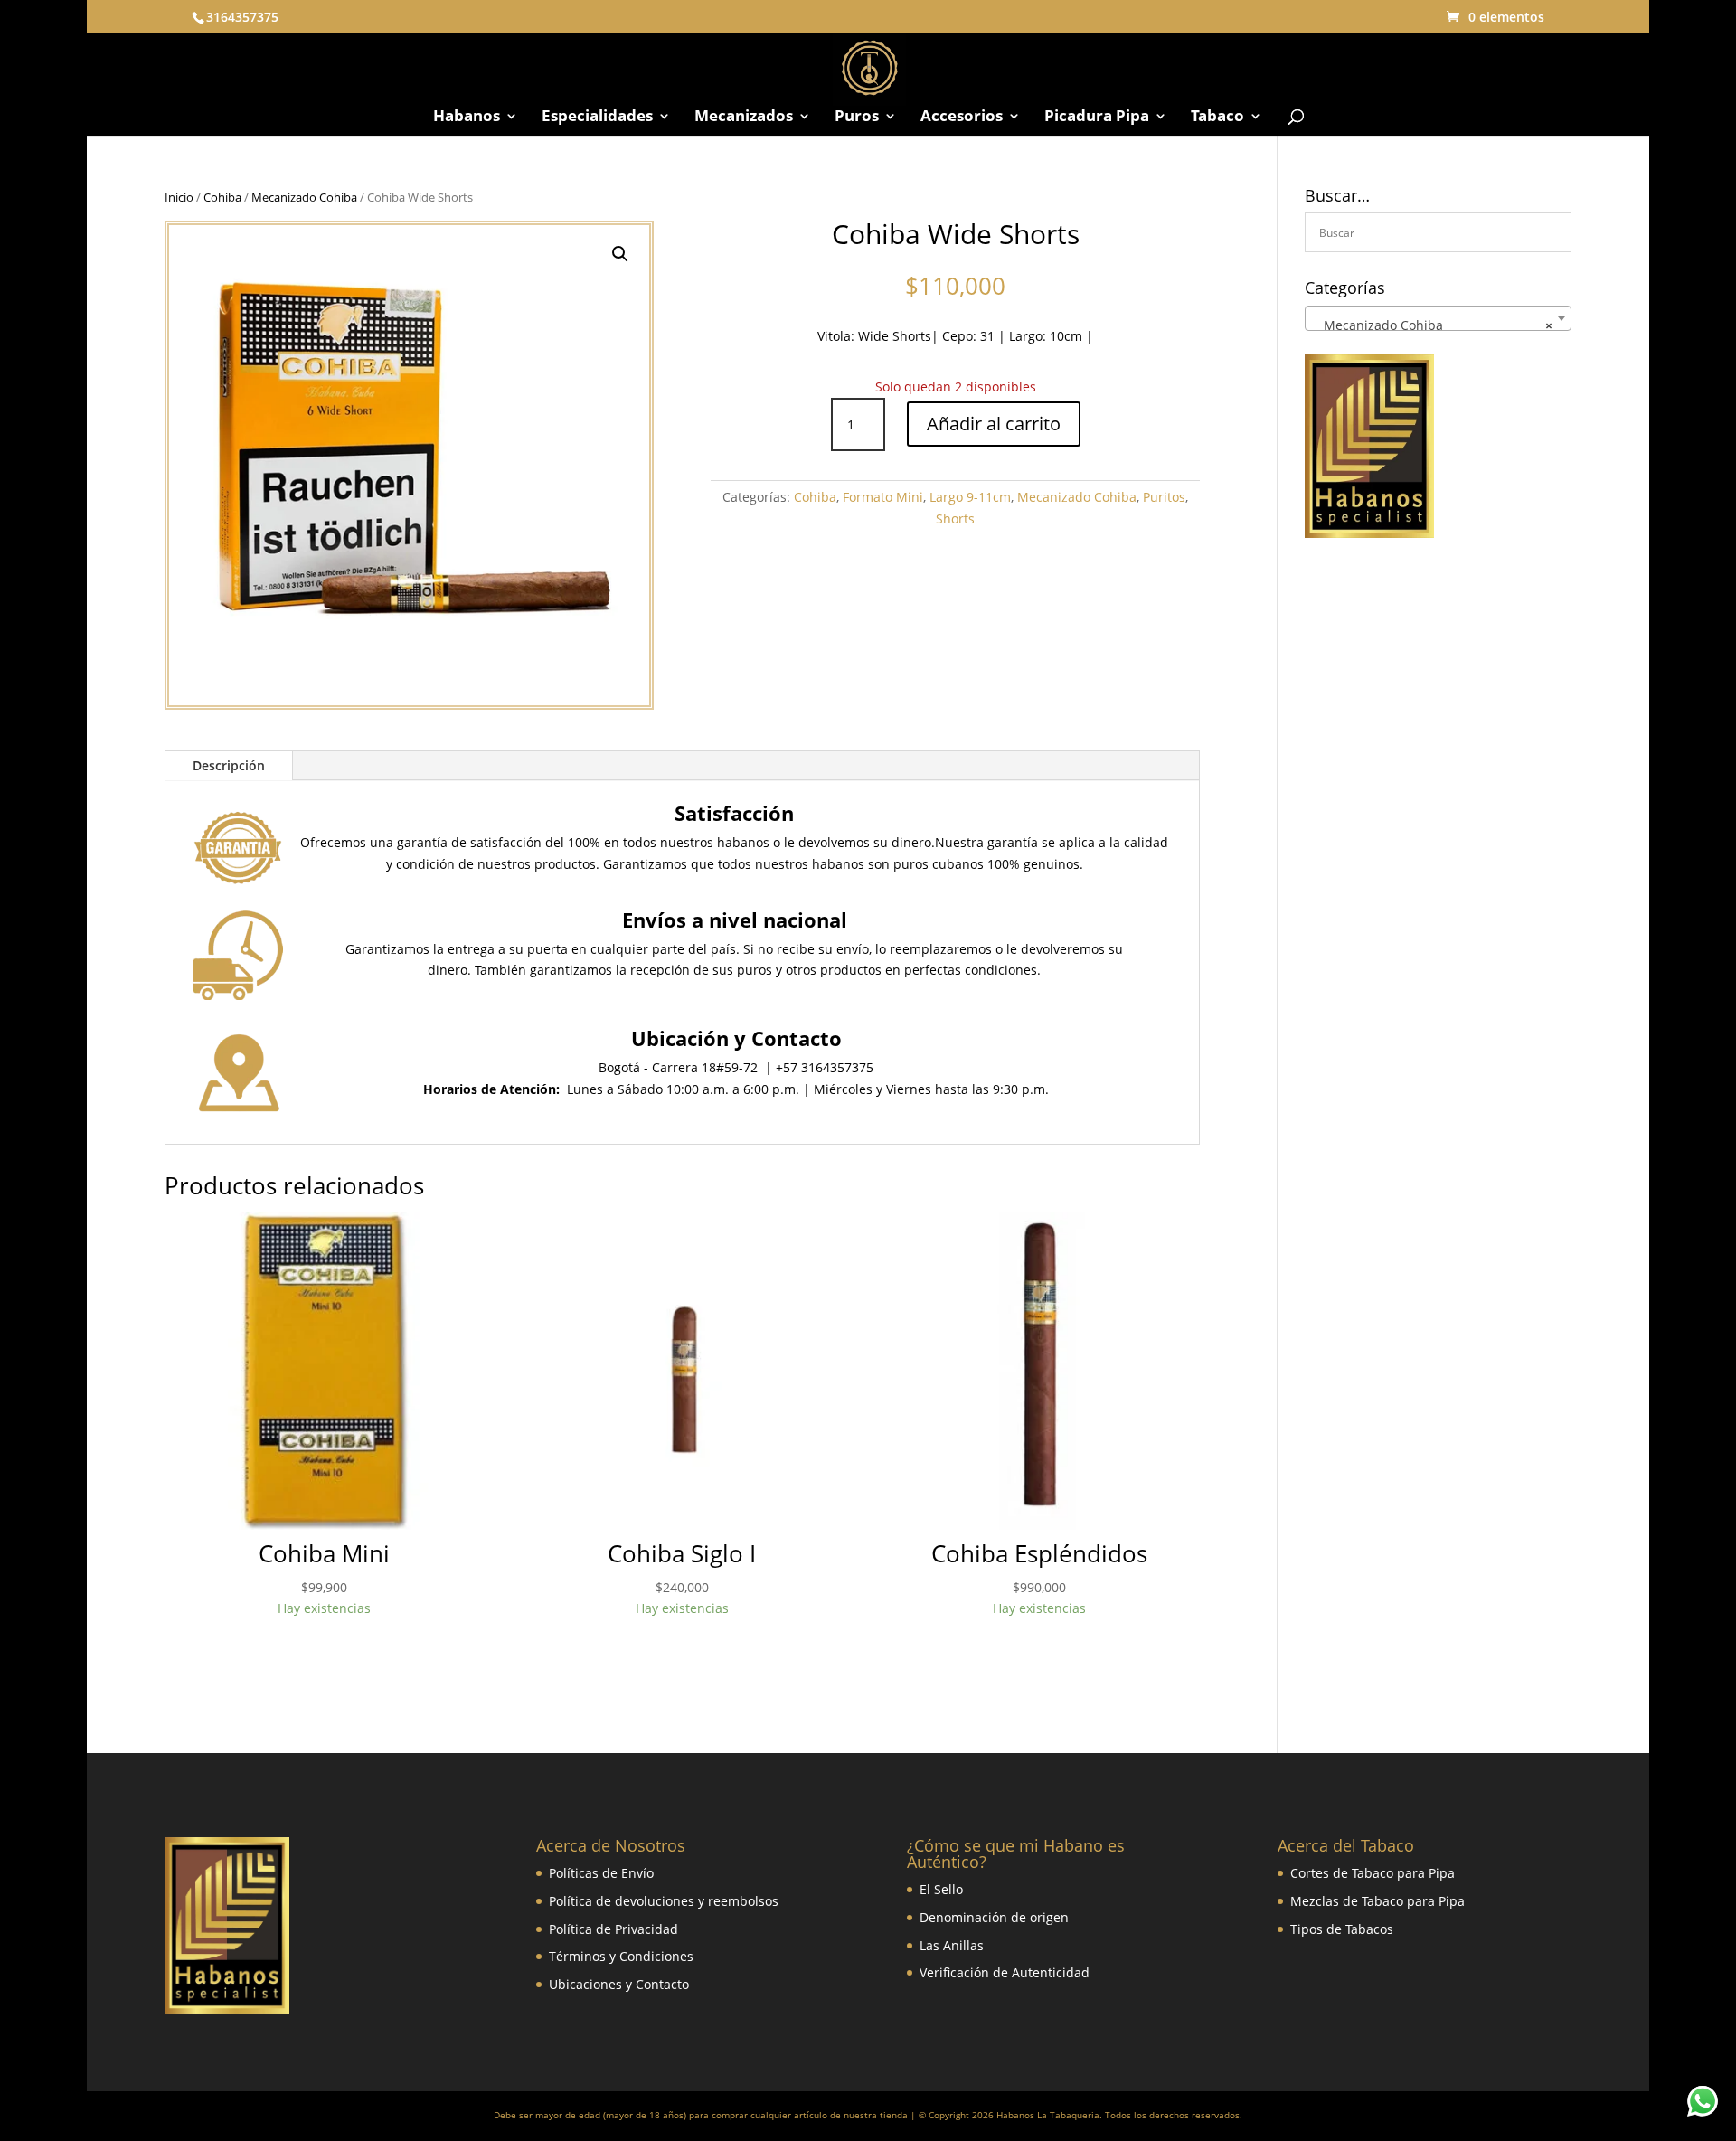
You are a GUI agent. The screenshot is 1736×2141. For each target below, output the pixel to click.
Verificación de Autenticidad (1005, 1972)
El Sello (941, 1889)
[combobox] (1438, 318)
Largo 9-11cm (970, 497)
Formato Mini (883, 497)
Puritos (1164, 497)
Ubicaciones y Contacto (619, 1984)
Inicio (179, 197)
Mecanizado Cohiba (304, 197)
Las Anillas (952, 1945)
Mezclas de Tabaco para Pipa (1377, 1901)
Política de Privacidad (613, 1929)
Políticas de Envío (601, 1873)
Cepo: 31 (968, 336)
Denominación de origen (994, 1917)
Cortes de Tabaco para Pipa (1373, 1873)
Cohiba (222, 197)
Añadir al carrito (994, 424)
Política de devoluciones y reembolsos (664, 1901)
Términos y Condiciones (621, 1956)
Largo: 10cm (1046, 336)
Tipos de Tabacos (1342, 1929)
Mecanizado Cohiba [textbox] (1433, 325)
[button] (620, 254)
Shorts (955, 519)
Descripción (229, 765)
